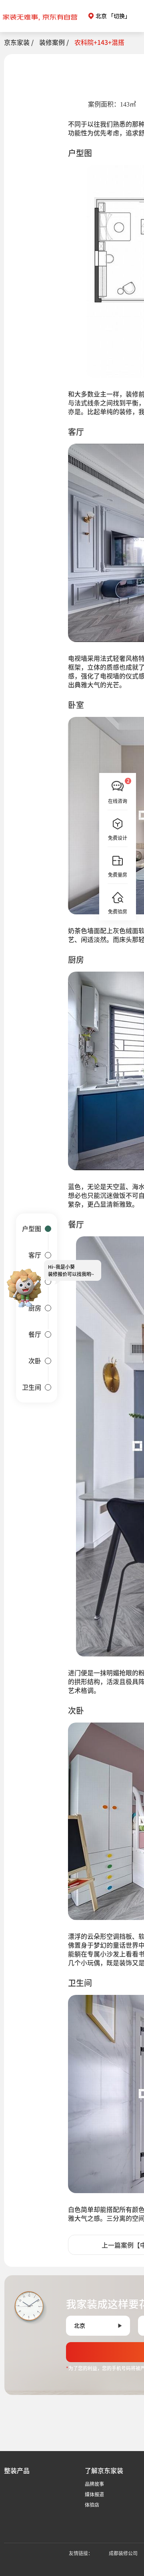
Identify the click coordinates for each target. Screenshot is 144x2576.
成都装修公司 (123, 2553)
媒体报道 (94, 2494)
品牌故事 (94, 2484)
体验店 (92, 2505)
